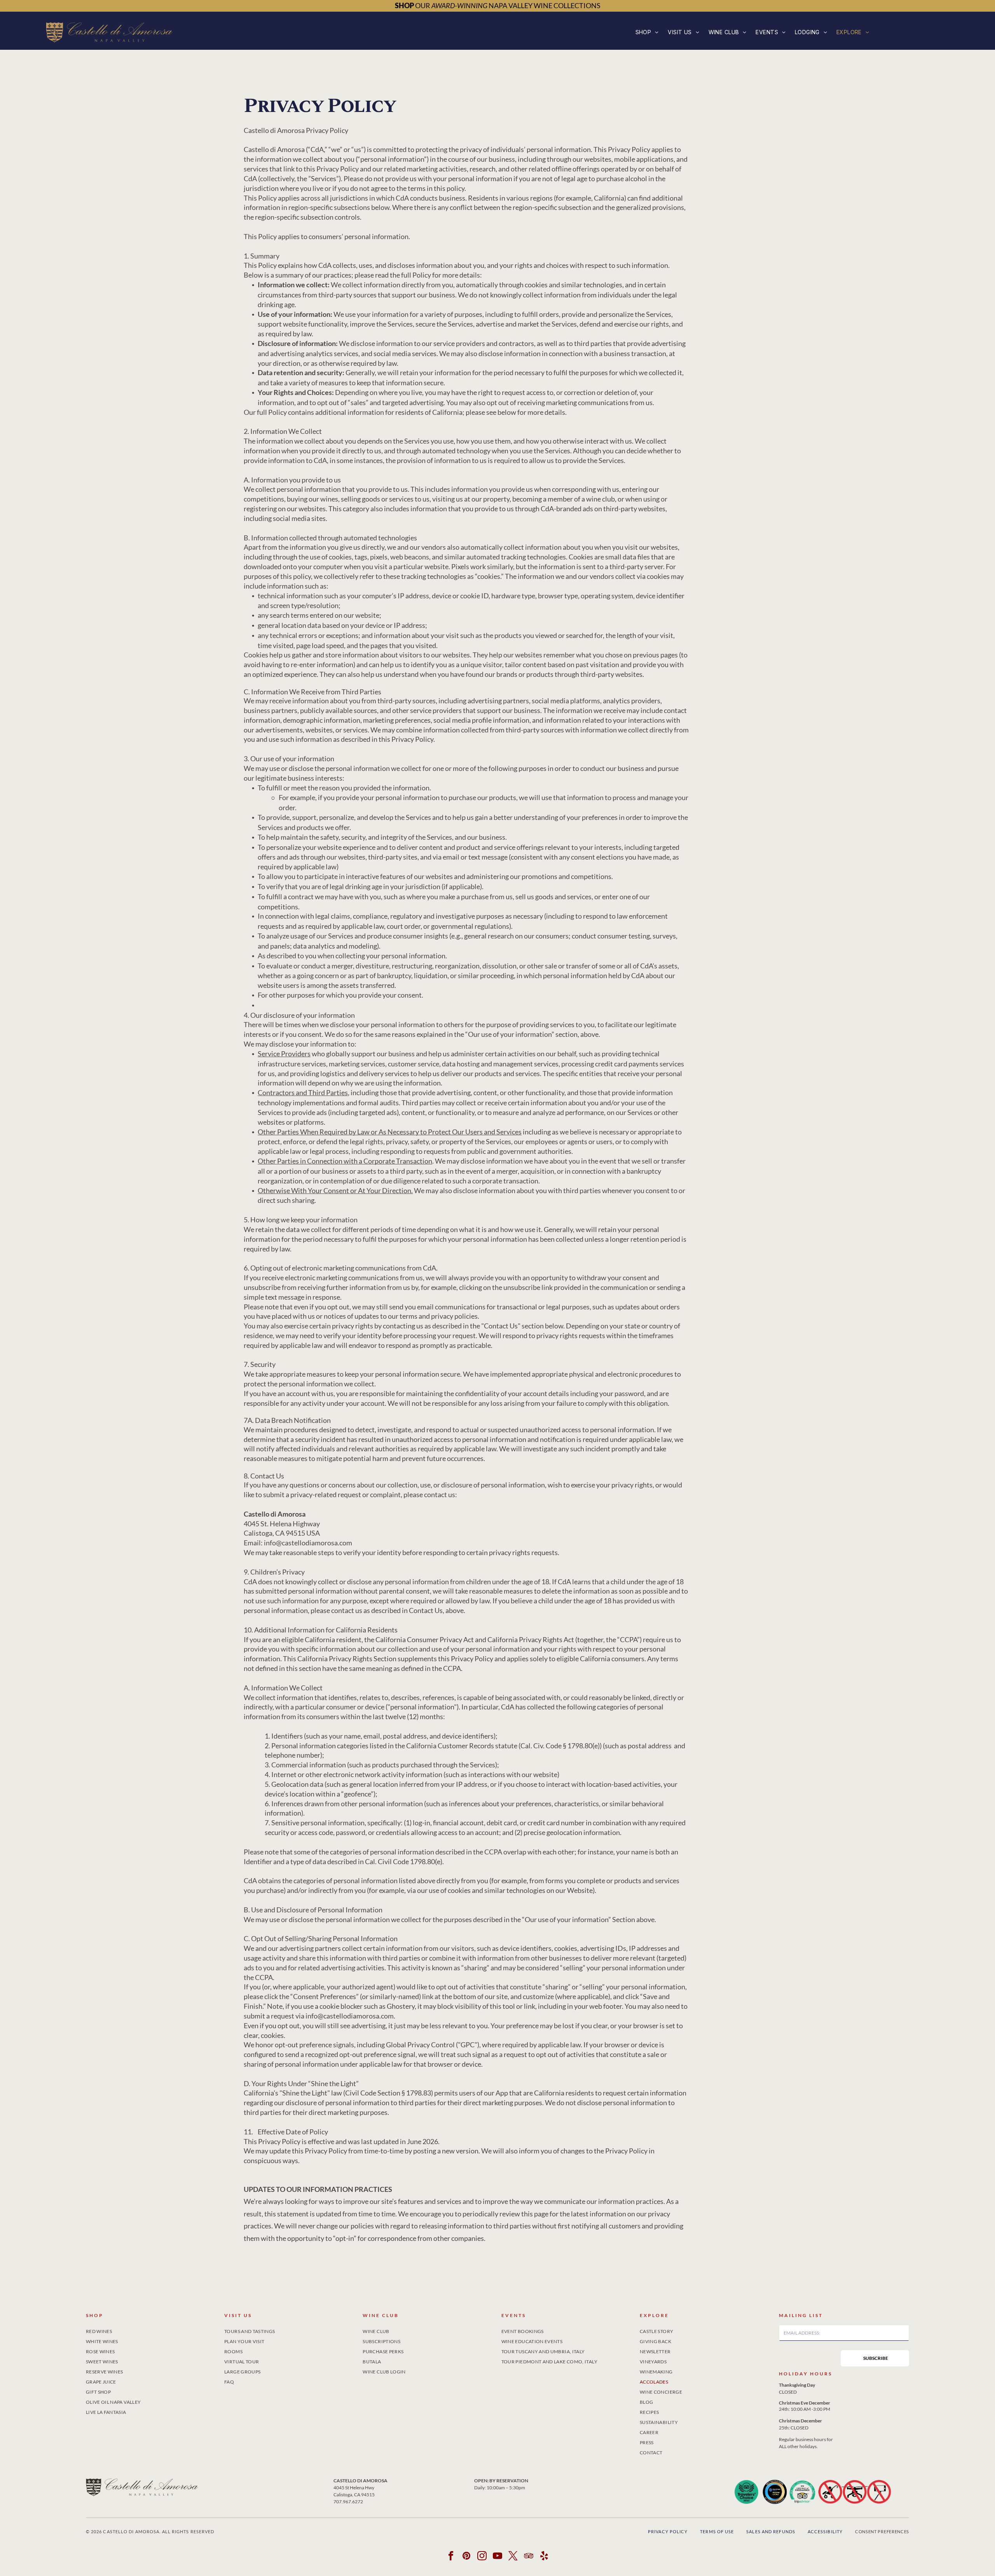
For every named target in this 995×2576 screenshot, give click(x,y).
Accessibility (825, 2531)
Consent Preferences (882, 2531)
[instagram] (482, 2557)
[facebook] (451, 2557)
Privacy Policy (668, 2531)
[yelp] (544, 2557)
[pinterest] (467, 2557)
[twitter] (513, 2557)
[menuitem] (647, 32)
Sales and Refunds (771, 2531)
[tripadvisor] (529, 2557)
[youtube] (498, 2557)
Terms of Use (717, 2531)
